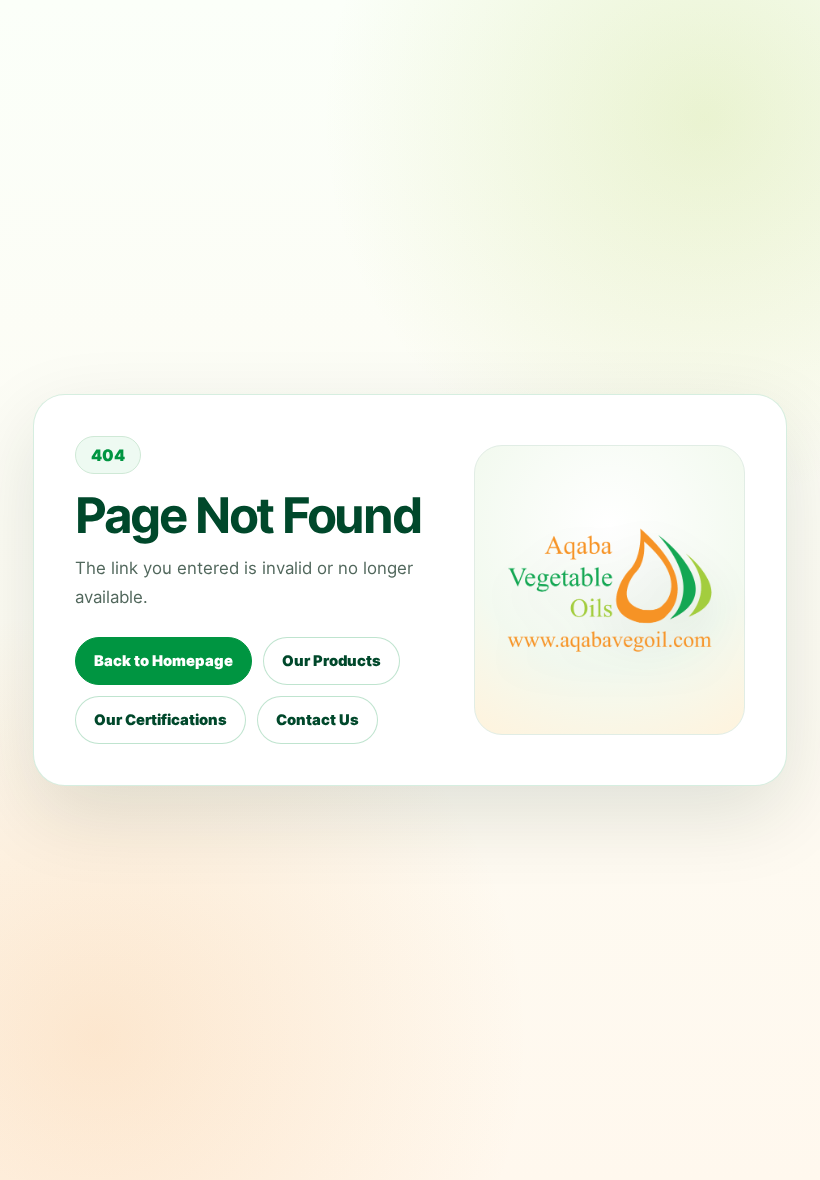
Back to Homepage (163, 661)
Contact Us (317, 720)
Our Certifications (160, 720)
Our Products (331, 661)
